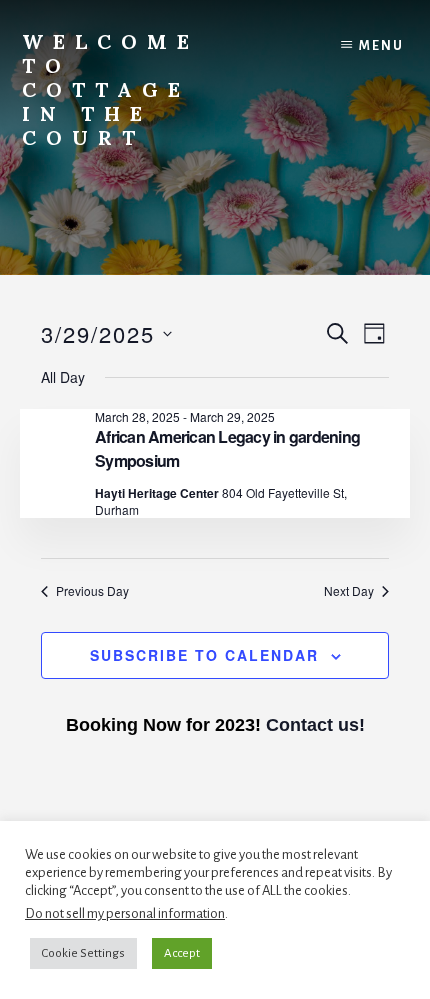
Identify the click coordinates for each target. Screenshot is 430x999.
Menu (381, 46)
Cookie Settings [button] (83, 953)
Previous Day (92, 591)
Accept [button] (182, 953)
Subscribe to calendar (204, 655)
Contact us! (315, 725)
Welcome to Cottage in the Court (110, 89)
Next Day (349, 591)
